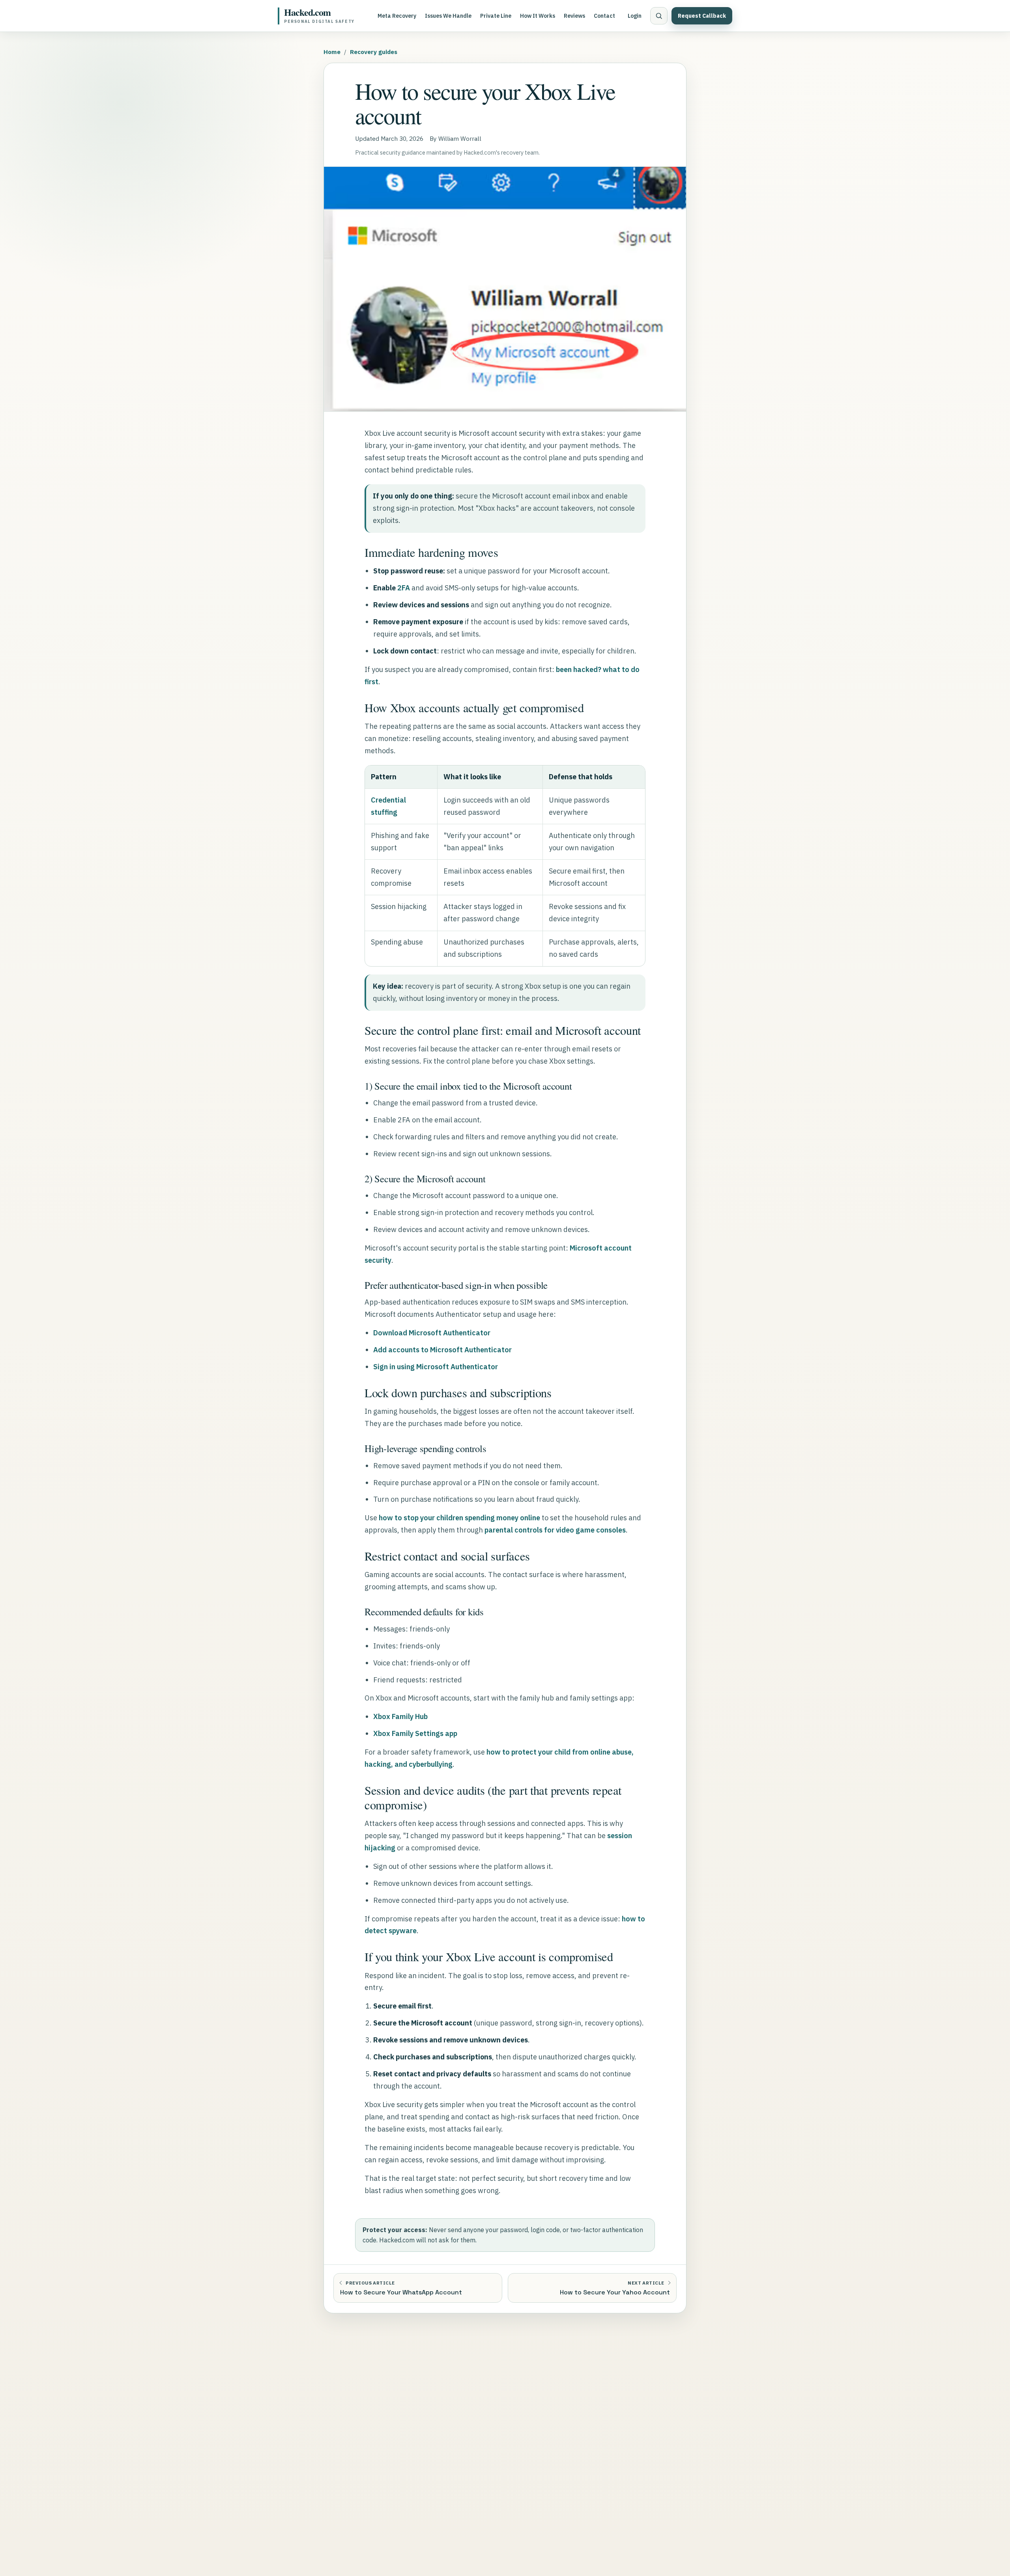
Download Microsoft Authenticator (432, 1333)
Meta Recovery (397, 16)
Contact (604, 16)
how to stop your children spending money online (459, 1518)
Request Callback (702, 16)
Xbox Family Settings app (415, 1733)
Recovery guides (374, 52)
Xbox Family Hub (400, 1716)
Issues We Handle (448, 16)
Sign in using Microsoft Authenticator (436, 1367)
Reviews (574, 16)
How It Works (538, 16)
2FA (404, 588)
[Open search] (659, 16)
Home (332, 52)
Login (635, 16)
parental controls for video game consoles (555, 1530)
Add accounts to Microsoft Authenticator (442, 1350)
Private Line (496, 16)
